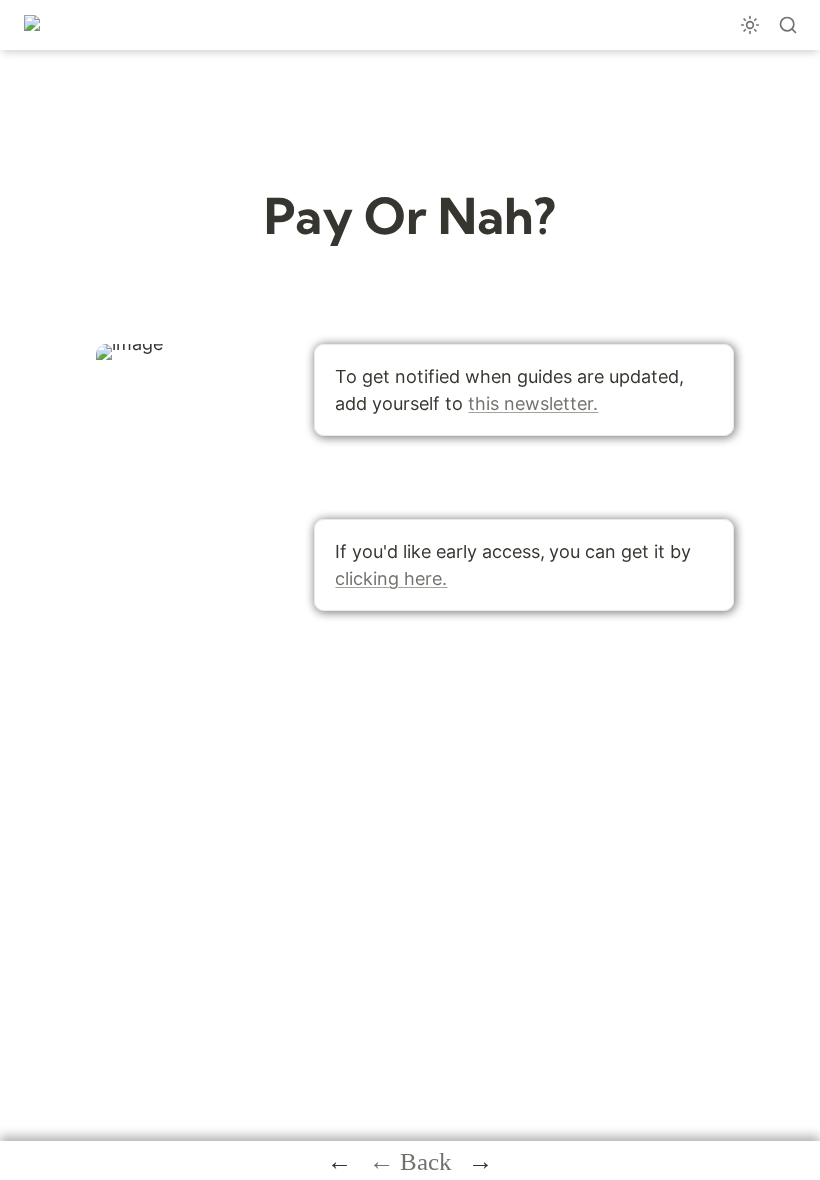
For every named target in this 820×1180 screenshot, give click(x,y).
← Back (410, 1161)
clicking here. (391, 578)
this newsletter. (533, 403)
